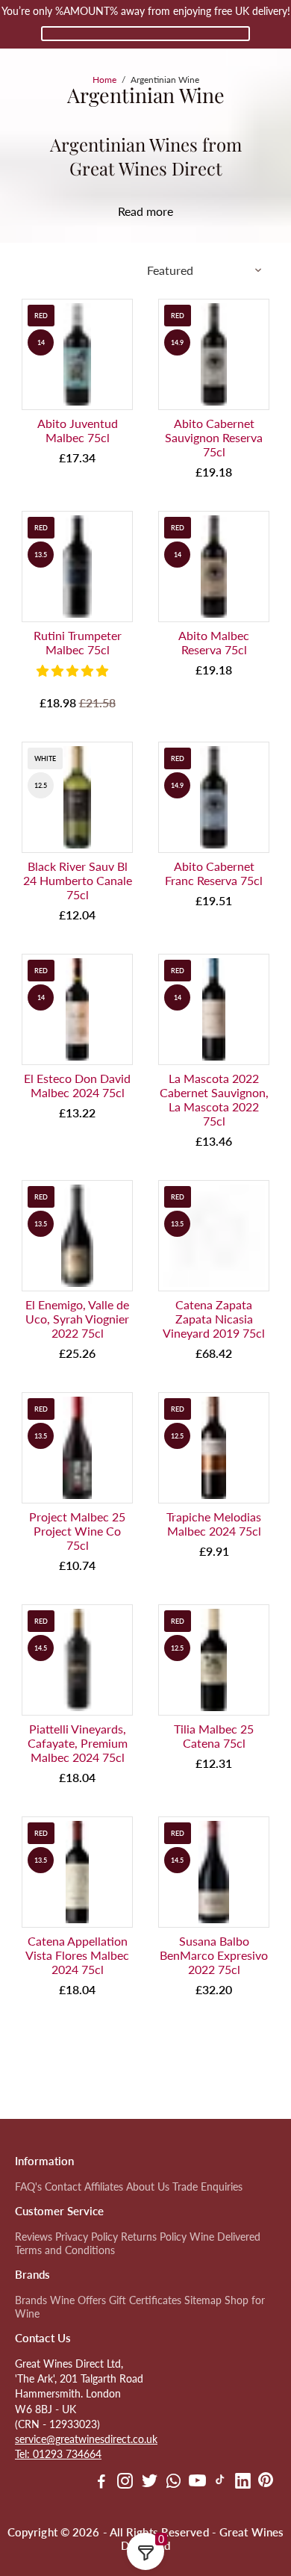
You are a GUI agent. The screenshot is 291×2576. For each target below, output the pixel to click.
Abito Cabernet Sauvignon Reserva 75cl (214, 437)
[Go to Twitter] (150, 2483)
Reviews (34, 2237)
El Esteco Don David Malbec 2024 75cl (77, 1085)
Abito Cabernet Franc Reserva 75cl (214, 873)
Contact (63, 2187)
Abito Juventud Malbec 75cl (78, 430)
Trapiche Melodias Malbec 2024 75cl (214, 1524)
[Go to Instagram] (125, 2483)
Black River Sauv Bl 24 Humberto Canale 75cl (78, 880)
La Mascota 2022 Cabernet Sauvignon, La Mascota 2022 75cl (214, 1099)
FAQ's (28, 2187)
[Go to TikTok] (220, 2483)
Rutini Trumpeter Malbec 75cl (78, 642)
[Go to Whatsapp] (173, 2483)
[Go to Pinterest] (266, 2483)
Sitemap (203, 2300)
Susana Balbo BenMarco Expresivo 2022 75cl (214, 1955)
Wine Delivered (225, 2237)
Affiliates (104, 2187)
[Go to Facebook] (101, 2483)
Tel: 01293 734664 (58, 2454)
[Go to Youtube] (197, 2483)
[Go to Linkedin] (243, 2483)
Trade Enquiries (207, 2187)
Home (104, 80)
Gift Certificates (145, 2300)
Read (131, 211)
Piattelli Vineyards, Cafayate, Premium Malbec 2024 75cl (78, 1743)
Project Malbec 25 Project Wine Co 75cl (77, 1531)
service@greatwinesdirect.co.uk (86, 2439)
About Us (148, 2187)
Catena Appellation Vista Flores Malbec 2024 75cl (77, 1955)
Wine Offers (78, 2300)
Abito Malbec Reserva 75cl (214, 642)
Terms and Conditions (65, 2250)
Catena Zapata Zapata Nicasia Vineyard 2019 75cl (214, 1319)
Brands (31, 2300)
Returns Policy (154, 2237)
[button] (74, 670)
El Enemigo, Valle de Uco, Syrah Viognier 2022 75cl (77, 1319)
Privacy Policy (87, 2237)
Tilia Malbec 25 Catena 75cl (214, 1736)
